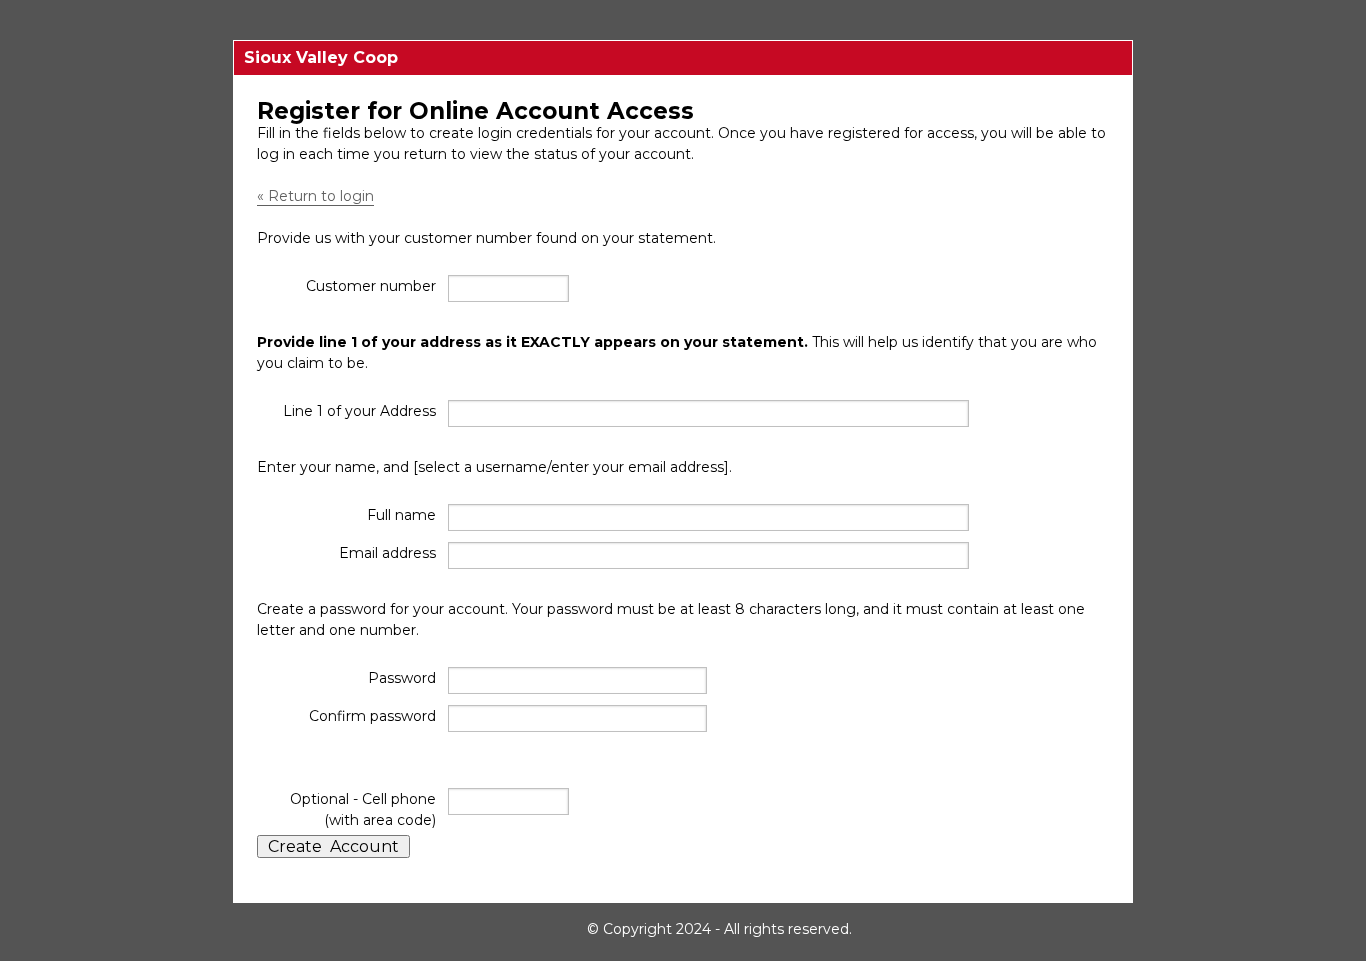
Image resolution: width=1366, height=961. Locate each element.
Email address (387, 553)
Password (402, 678)
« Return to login (315, 196)
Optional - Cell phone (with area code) (363, 809)
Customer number (371, 286)
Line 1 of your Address (359, 411)
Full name (401, 515)
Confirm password (372, 716)
